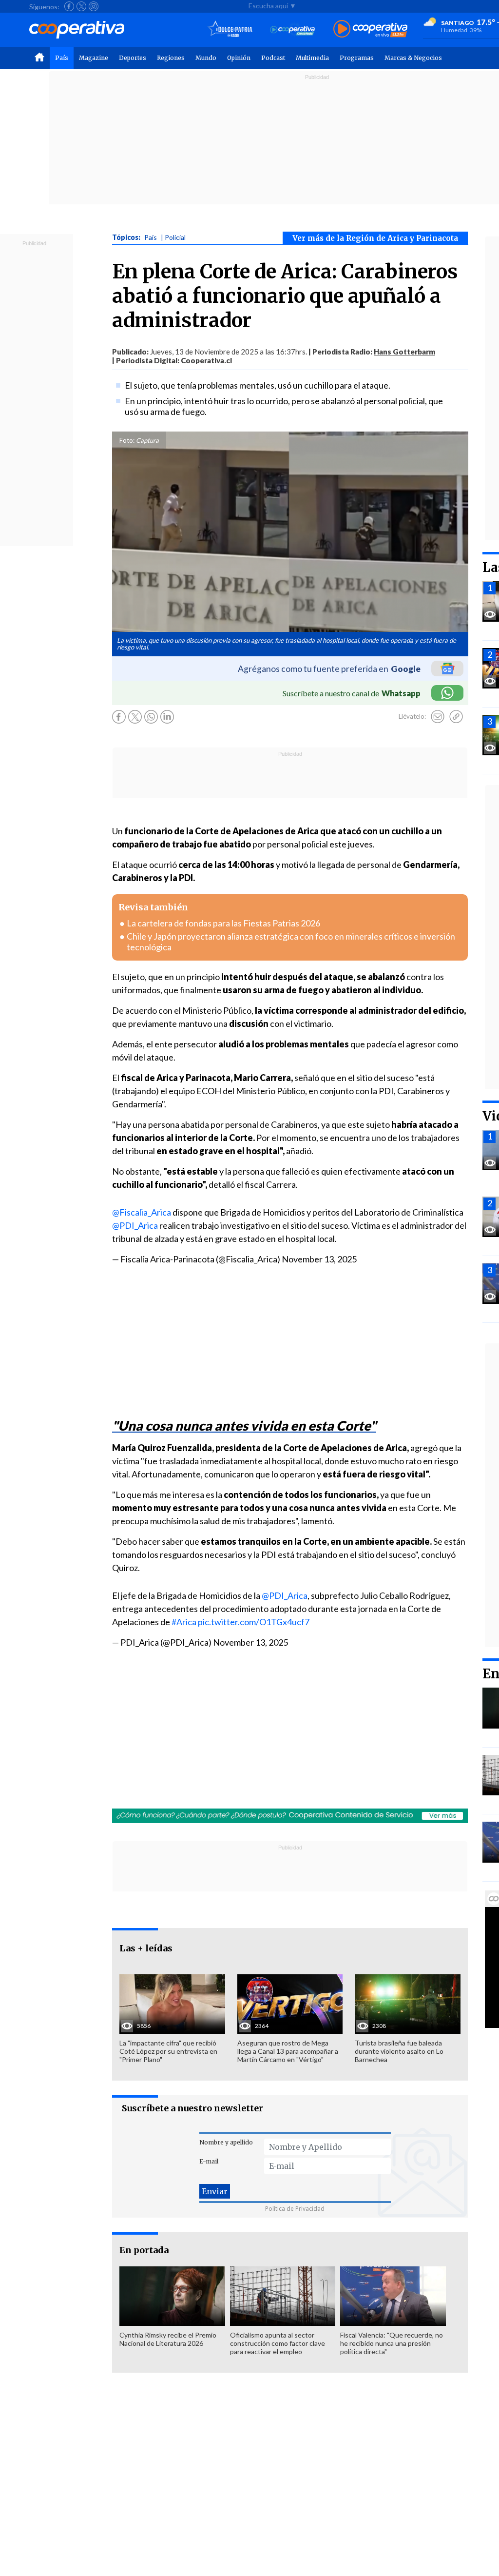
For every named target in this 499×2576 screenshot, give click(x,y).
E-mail (209, 2161)
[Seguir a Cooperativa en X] (81, 6)
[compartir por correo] (438, 717)
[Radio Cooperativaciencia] (293, 29)
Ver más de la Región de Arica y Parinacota (375, 238)
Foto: (127, 440)
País (62, 58)
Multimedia (312, 58)
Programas (357, 58)
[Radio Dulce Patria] (230, 29)
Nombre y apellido (226, 2142)
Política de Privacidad (295, 2209)
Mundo (206, 58)
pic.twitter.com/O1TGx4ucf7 (254, 1622)
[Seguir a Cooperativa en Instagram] (94, 6)
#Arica (184, 1622)
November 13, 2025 (319, 1259)
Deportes (133, 58)
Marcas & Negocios (413, 58)
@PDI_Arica (135, 1225)
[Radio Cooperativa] (370, 29)
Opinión (239, 58)
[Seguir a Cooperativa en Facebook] (69, 6)
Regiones (171, 58)
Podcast (273, 58)
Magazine (94, 58)
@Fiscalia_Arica (142, 1212)
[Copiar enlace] (456, 717)
